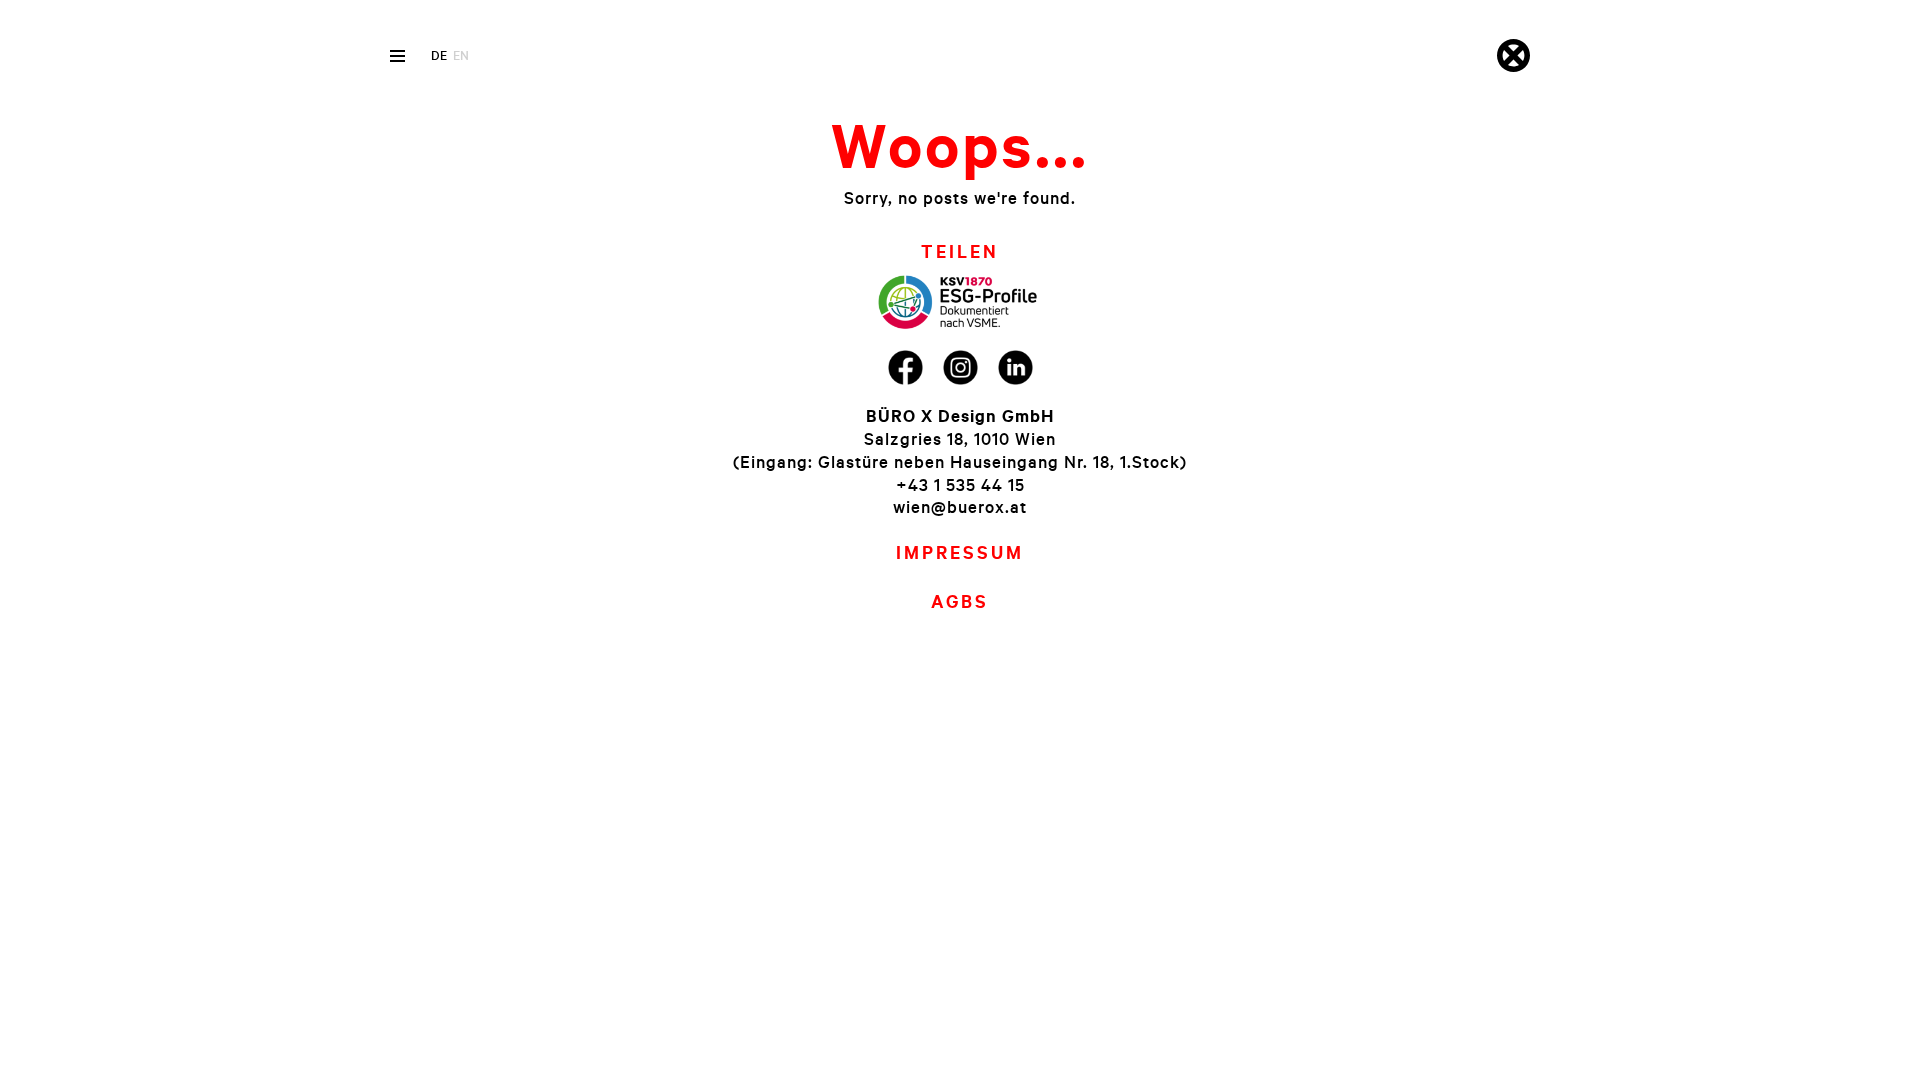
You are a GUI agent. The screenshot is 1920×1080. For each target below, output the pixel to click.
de (439, 55)
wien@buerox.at (960, 506)
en (461, 55)
